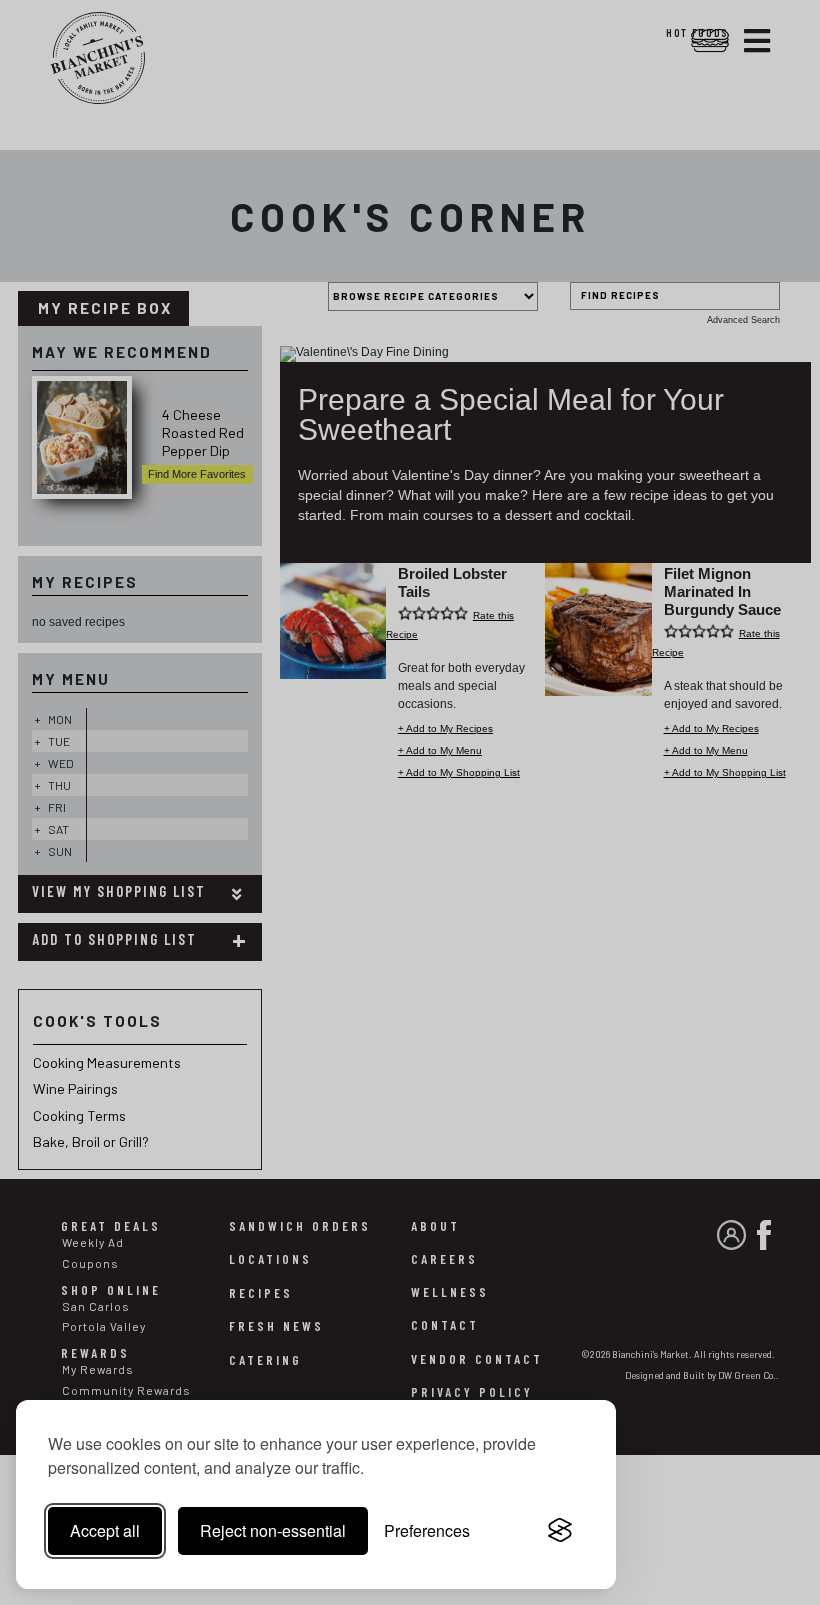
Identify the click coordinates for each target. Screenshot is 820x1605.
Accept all (105, 1530)
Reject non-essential (273, 1530)
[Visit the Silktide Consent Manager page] (560, 1531)
